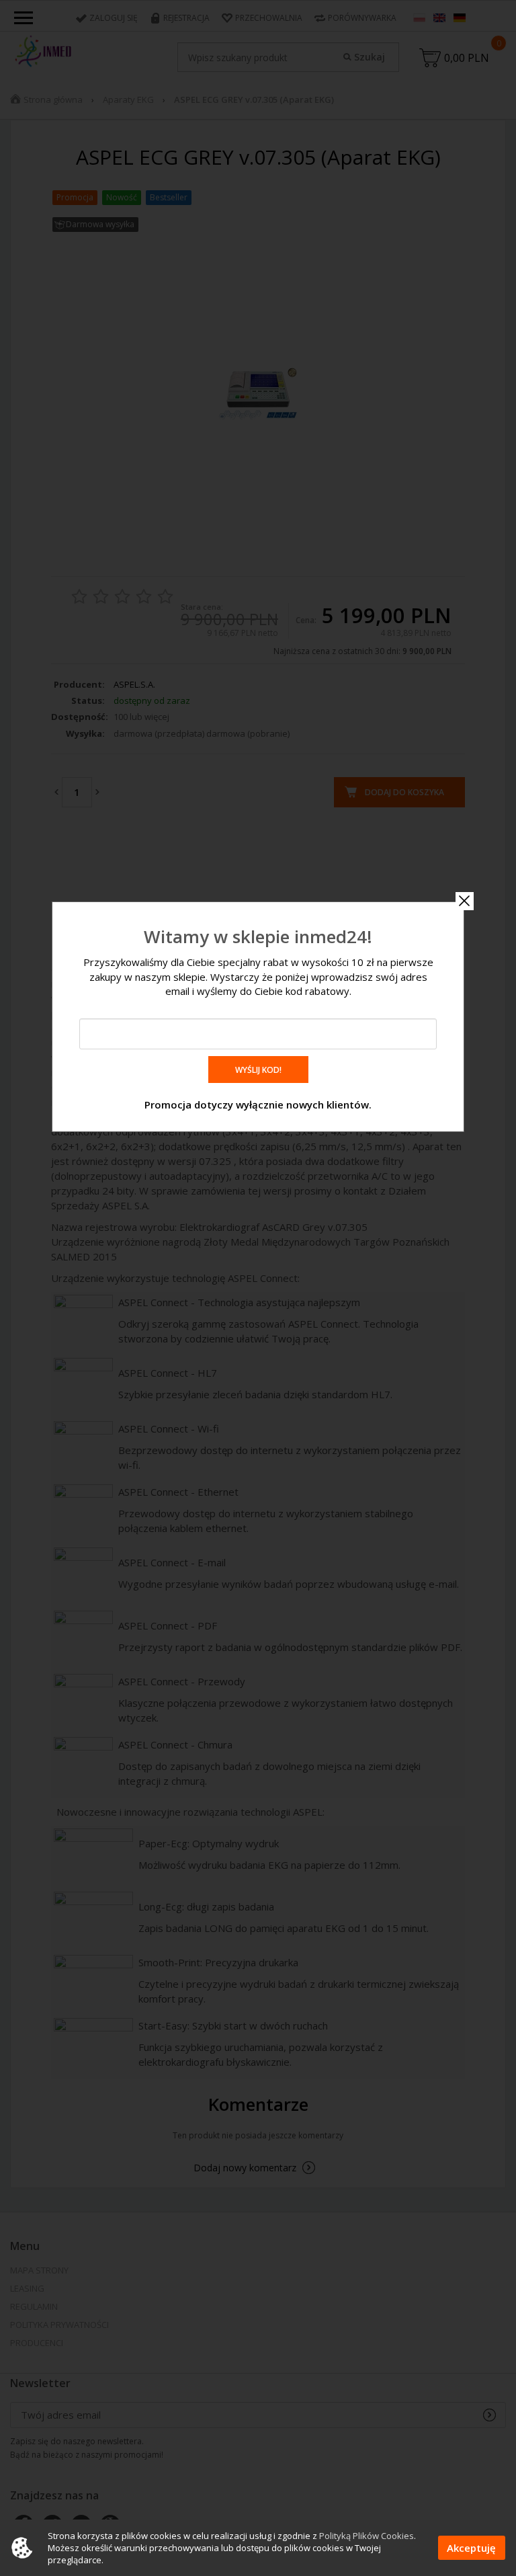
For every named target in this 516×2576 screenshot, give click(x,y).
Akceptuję (471, 2548)
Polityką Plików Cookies (367, 2536)
